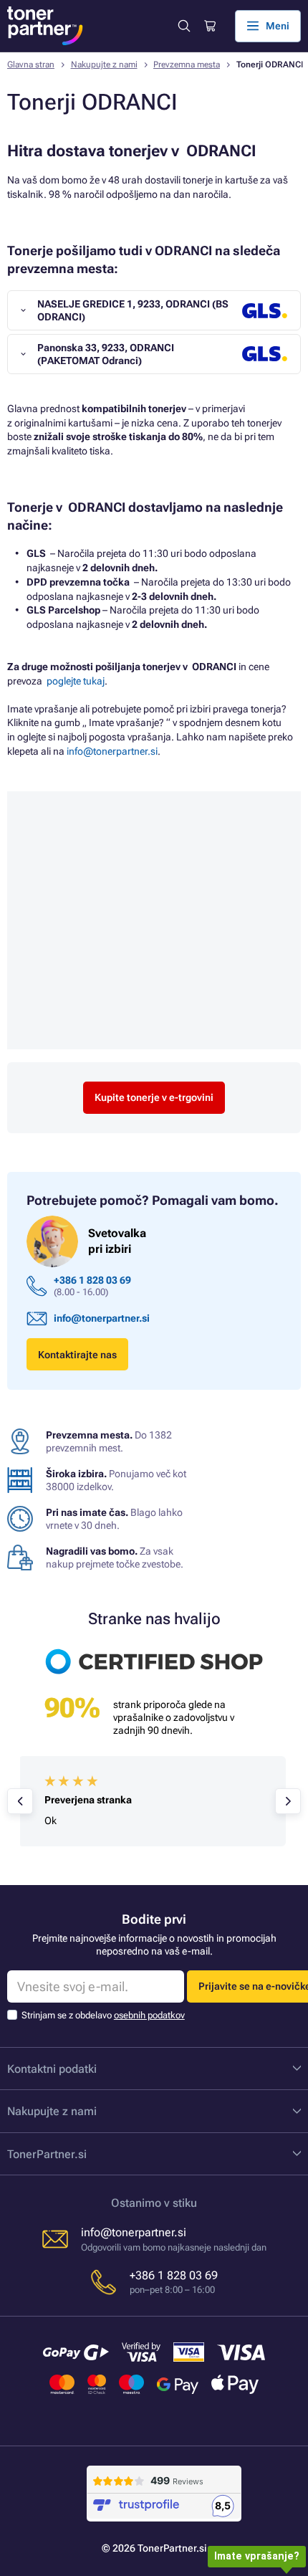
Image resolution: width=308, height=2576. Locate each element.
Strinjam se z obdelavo (103, 2015)
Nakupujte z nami (104, 65)
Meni (278, 26)
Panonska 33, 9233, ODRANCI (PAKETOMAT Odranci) (106, 354)
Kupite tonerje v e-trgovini (154, 1097)
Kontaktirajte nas (77, 1355)
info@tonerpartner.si (112, 751)
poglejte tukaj (76, 681)
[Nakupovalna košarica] (209, 26)
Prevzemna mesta (187, 65)
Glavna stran (31, 65)
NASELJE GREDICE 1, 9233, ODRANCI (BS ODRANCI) (133, 310)
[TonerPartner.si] (45, 26)
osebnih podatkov (149, 2015)
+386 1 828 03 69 (92, 1280)
